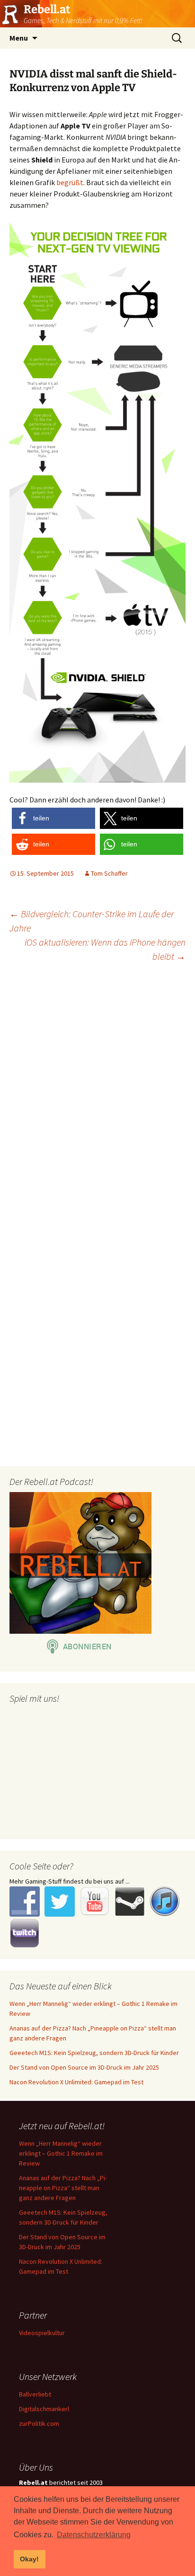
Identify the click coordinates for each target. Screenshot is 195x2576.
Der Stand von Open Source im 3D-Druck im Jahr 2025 (84, 2067)
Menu (19, 38)
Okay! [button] (29, 2559)
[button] (53, 818)
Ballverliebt (35, 2394)
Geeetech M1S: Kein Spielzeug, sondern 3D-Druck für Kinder (94, 2053)
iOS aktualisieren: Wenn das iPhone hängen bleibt (105, 949)
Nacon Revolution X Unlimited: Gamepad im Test (76, 2082)
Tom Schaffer (109, 873)
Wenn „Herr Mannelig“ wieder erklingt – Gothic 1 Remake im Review (61, 2153)
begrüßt (70, 182)
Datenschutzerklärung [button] (94, 2535)
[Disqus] (97, 1091)
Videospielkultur (42, 2333)
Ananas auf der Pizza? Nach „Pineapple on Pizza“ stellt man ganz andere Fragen (63, 2188)
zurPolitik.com (39, 2423)
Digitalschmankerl (44, 2409)
